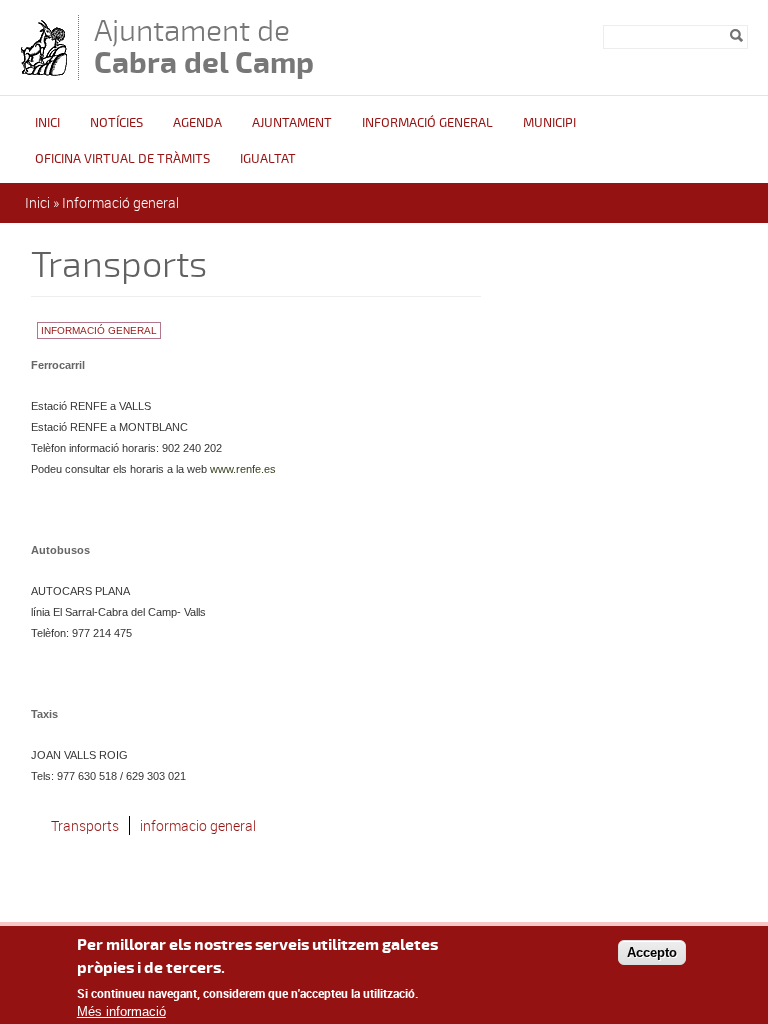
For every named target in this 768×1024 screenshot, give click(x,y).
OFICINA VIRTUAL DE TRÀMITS (122, 159)
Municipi (549, 123)
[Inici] (44, 70)
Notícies (116, 123)
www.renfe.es (243, 469)
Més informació (121, 1011)
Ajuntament (292, 123)
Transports (85, 825)
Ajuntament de (204, 46)
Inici (47, 123)
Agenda (197, 123)
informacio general (198, 825)
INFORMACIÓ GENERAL (99, 330)
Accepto (652, 952)
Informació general (427, 123)
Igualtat (268, 159)
